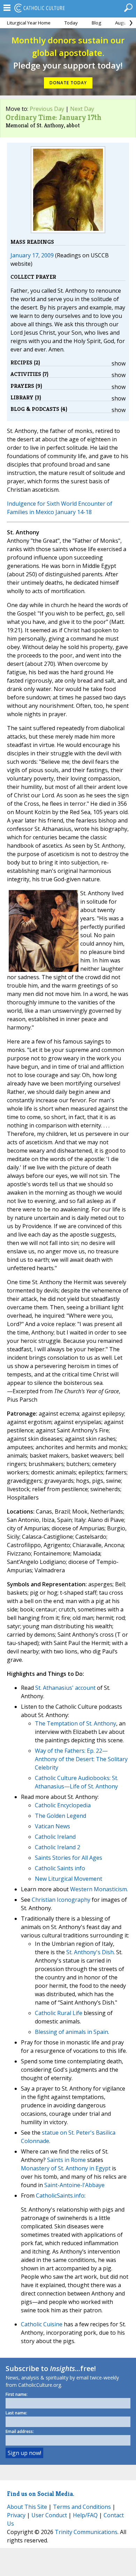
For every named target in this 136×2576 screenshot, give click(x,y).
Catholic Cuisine (42, 2324)
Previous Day (47, 109)
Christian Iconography (61, 1900)
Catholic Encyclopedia (63, 1805)
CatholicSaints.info (60, 2196)
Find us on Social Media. (41, 2494)
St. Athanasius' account (65, 1688)
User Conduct (49, 2515)
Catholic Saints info (60, 1868)
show (119, 363)
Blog (96, 23)
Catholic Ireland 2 (58, 1847)
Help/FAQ (85, 2515)
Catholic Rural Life (59, 2013)
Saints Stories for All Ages (69, 1858)
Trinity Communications (86, 2532)
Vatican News (52, 1826)
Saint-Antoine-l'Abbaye (74, 2185)
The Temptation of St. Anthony (75, 1723)
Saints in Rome (66, 2160)
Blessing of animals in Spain (71, 2032)
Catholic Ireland (55, 1837)
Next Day (82, 109)
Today (71, 23)
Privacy (16, 2515)
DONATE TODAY (68, 83)
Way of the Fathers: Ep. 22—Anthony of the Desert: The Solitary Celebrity (81, 1759)
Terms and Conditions (82, 2507)
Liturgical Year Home (29, 23)
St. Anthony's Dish (90, 1952)
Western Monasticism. (99, 1889)
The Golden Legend (61, 1816)
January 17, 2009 (32, 255)
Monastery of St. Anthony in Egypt (66, 2168)
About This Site (27, 2507)
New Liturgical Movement (69, 1879)
